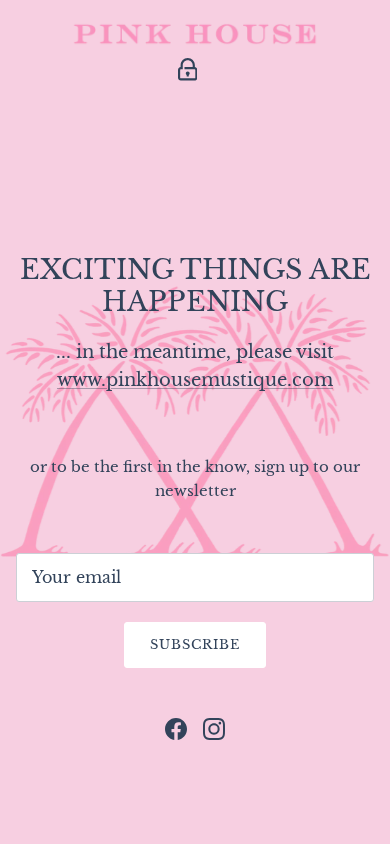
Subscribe (195, 644)
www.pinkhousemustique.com (195, 380)
